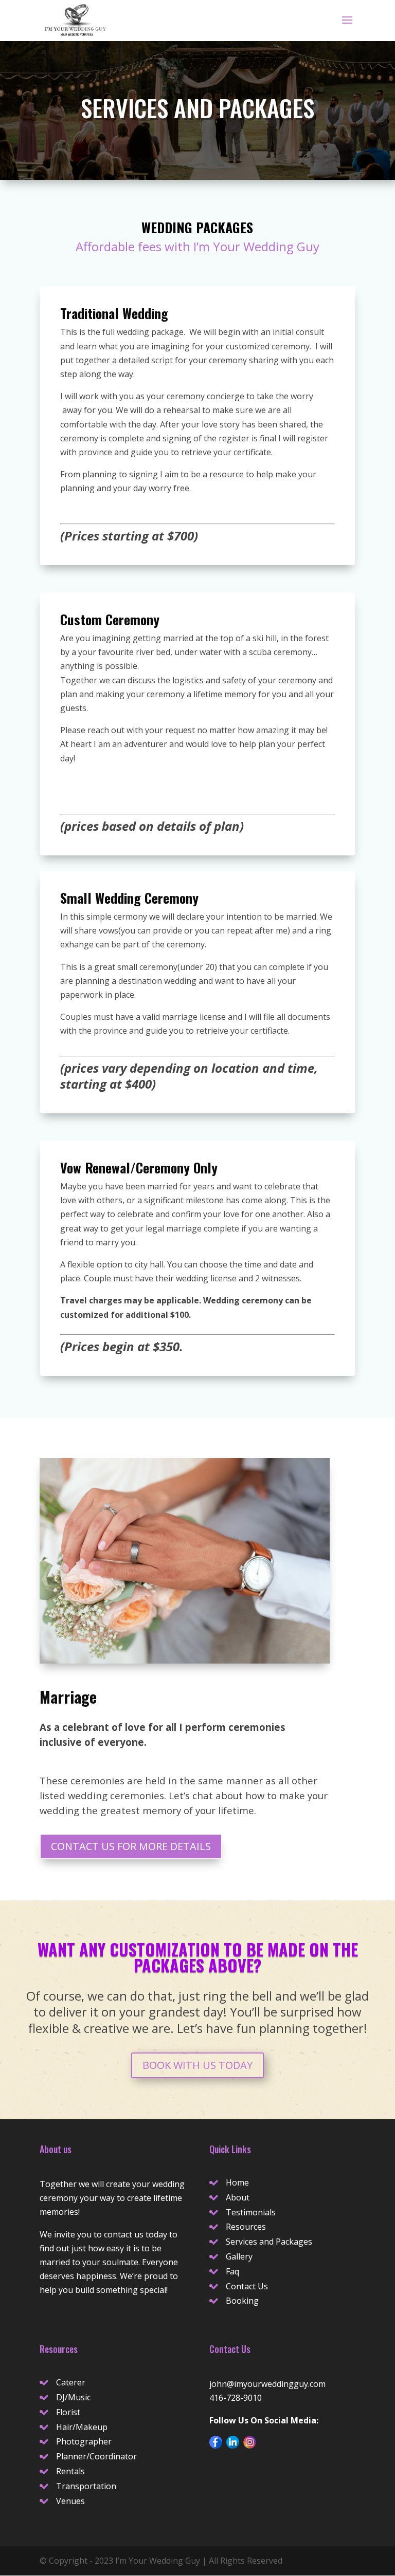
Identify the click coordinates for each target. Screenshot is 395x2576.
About (238, 2197)
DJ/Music (73, 2397)
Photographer (84, 2441)
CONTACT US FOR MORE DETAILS (131, 1846)
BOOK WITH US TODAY (197, 2065)
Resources (246, 2227)
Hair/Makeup (82, 2427)
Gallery (239, 2256)
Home (237, 2182)
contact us (124, 2234)
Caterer (71, 2382)
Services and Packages (269, 2242)
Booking (242, 2301)
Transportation (86, 2486)
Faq (232, 2271)
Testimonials (251, 2212)
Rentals (70, 2471)
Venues (70, 2501)
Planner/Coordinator (96, 2456)
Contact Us (247, 2286)
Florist (68, 2412)
